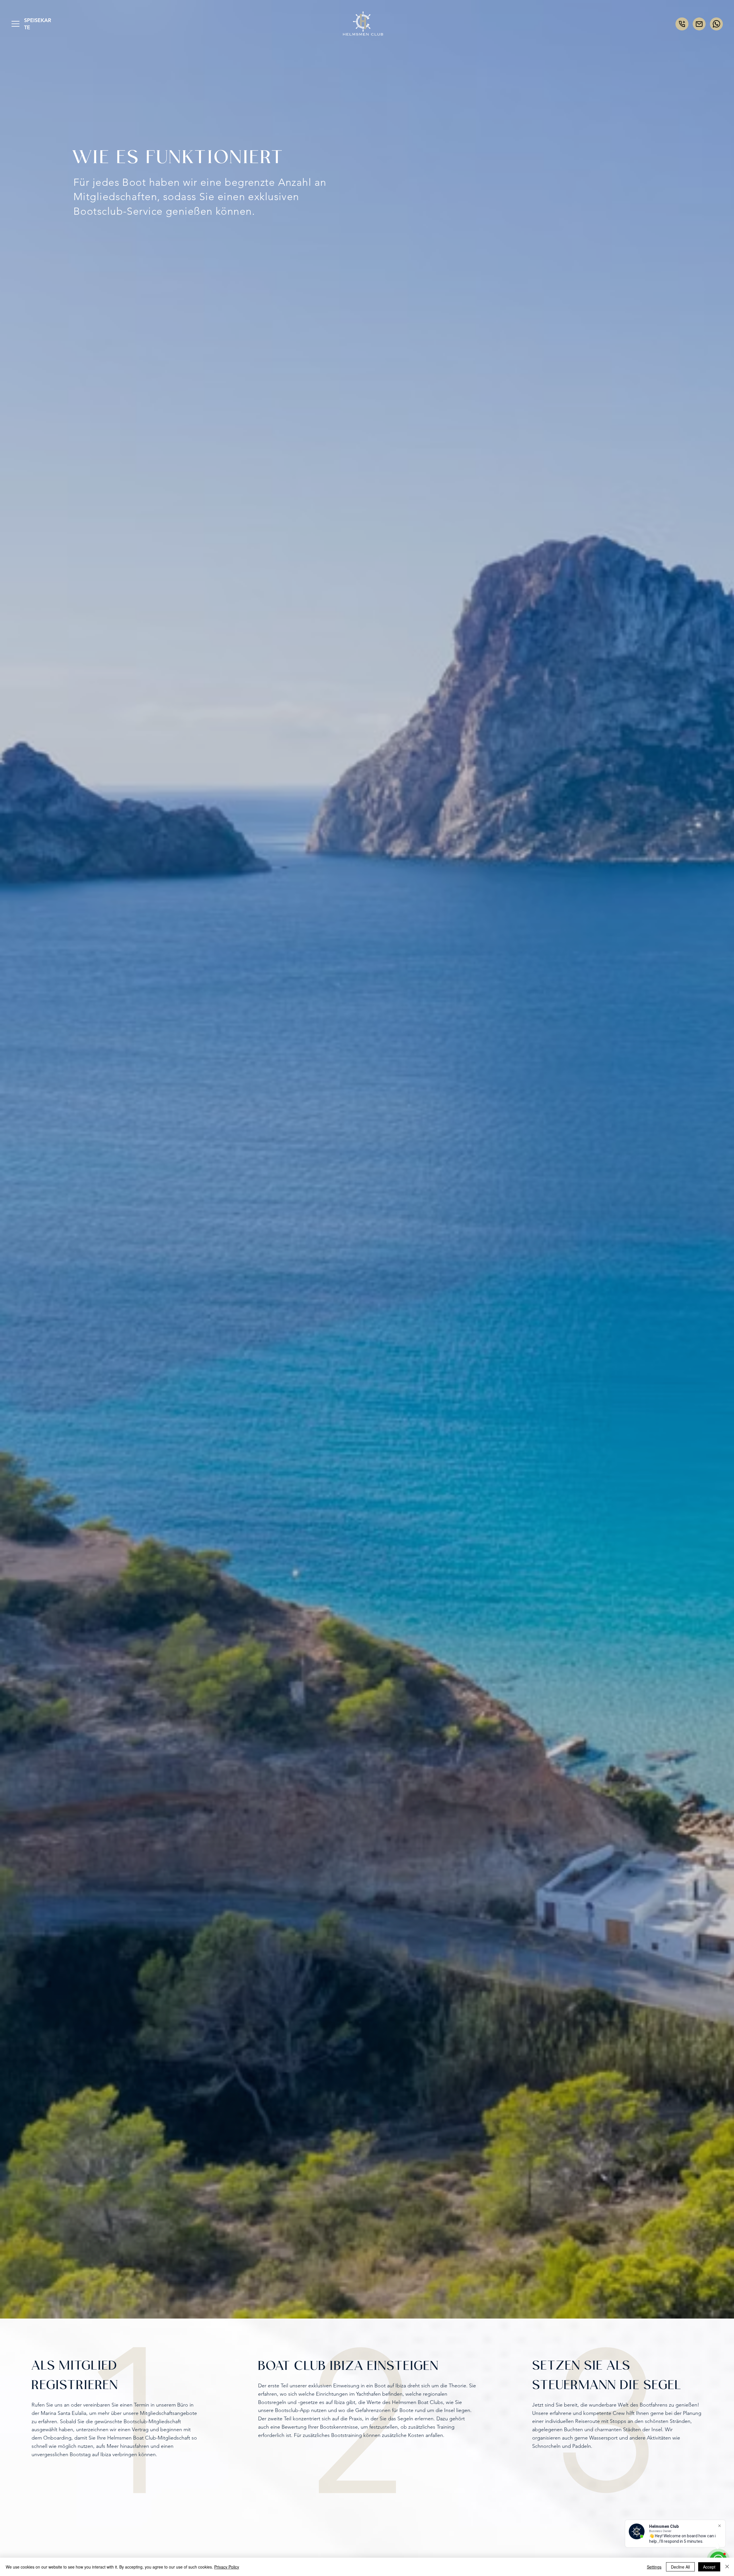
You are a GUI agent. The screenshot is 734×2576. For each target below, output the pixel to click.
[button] (15, 24)
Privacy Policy (227, 2567)
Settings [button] (654, 2567)
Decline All (680, 2567)
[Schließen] (727, 2567)
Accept (709, 2567)
